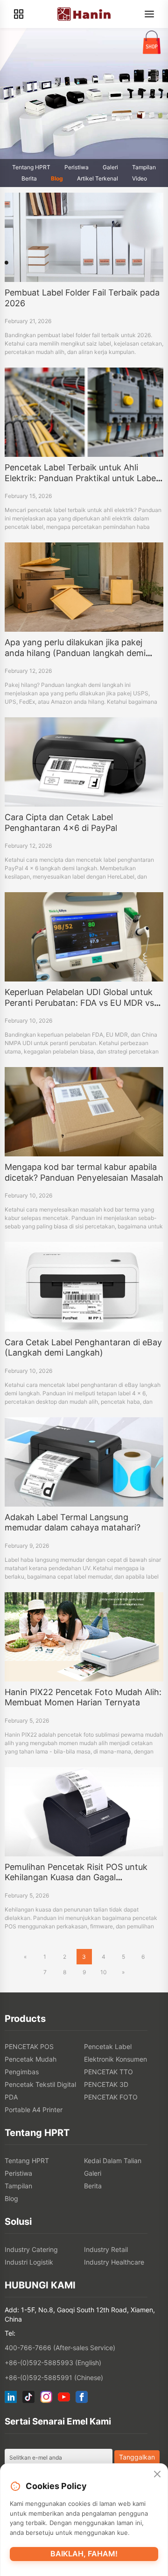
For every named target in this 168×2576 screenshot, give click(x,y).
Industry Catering (31, 2249)
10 (104, 1972)
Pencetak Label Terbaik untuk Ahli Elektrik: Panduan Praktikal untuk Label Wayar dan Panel (81, 478)
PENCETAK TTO (108, 2072)
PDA (11, 2097)
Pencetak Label (108, 2046)
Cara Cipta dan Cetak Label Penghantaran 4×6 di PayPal (61, 823)
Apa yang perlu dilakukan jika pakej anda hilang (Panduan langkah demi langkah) (75, 653)
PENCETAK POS (29, 2046)
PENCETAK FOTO (111, 2097)
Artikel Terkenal (98, 178)
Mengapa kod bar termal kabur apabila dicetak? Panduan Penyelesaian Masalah (84, 1172)
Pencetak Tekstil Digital (40, 2084)
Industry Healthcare (114, 2262)
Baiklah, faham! (84, 2554)
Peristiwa (77, 167)
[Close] (157, 2475)
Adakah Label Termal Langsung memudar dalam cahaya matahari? (73, 1523)
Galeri (110, 167)
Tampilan (144, 167)
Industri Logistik (29, 2262)
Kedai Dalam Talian (113, 2161)
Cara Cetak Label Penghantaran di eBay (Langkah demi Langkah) (83, 1348)
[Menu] (149, 14)
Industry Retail (106, 2249)
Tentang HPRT (31, 167)
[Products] (19, 14)
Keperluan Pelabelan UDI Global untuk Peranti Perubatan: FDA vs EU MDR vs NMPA (79, 1003)
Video (140, 178)
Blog (57, 178)
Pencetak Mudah (31, 2059)
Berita (29, 178)
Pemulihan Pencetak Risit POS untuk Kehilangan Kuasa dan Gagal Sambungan (76, 1877)
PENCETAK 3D (106, 2084)
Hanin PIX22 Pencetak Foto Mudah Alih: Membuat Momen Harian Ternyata (83, 1697)
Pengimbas (22, 2072)
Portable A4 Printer (34, 2110)
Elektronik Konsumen (115, 2059)
